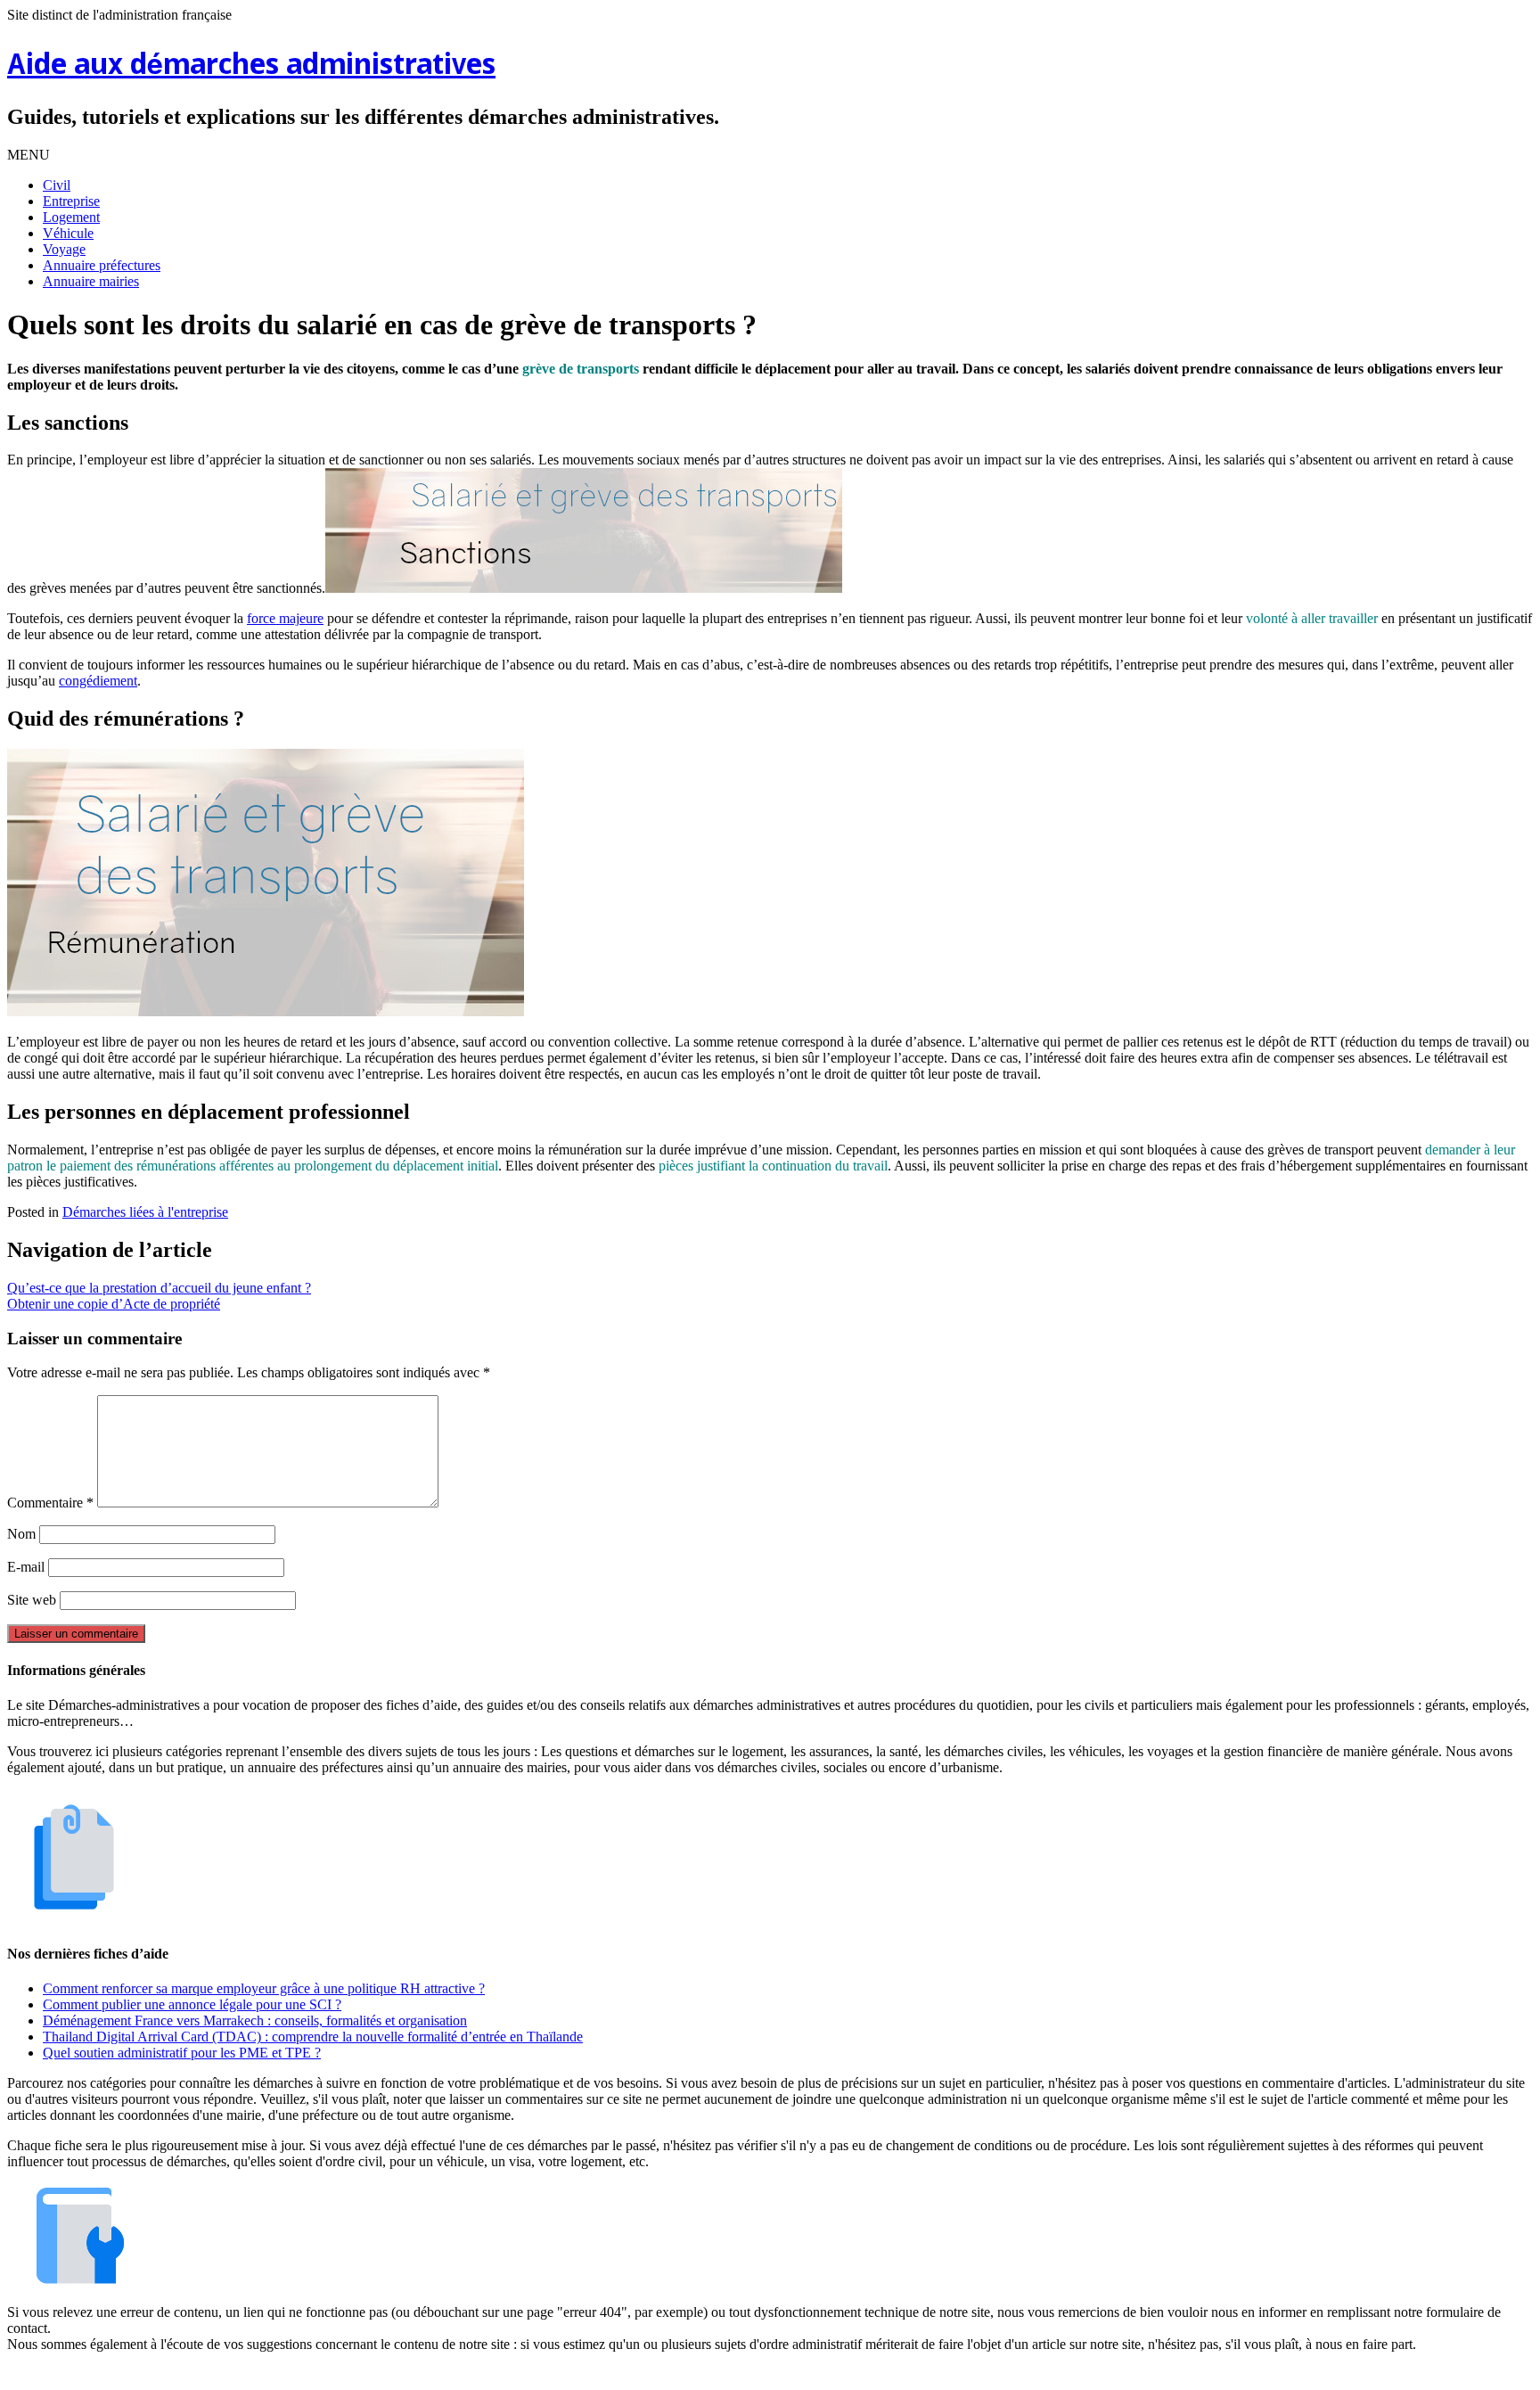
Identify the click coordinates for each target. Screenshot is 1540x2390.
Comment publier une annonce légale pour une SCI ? (192, 2004)
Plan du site (774, 2374)
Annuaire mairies (91, 281)
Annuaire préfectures (102, 265)
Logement (71, 217)
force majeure (285, 618)
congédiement (98, 681)
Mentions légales (682, 2374)
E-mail (26, 1567)
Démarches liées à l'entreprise (145, 1212)
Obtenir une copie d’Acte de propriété (114, 1304)
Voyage (64, 249)
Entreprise (71, 201)
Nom (21, 1534)
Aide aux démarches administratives (251, 66)
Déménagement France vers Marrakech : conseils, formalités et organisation (255, 2020)
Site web (32, 1600)
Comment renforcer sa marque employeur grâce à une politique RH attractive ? (264, 1988)
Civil (57, 185)
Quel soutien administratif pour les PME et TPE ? (182, 2053)
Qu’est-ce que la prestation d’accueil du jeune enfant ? (159, 1288)
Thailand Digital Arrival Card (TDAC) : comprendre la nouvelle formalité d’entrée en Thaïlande (313, 2037)
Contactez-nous (863, 2374)
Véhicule (68, 233)
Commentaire (50, 1503)
